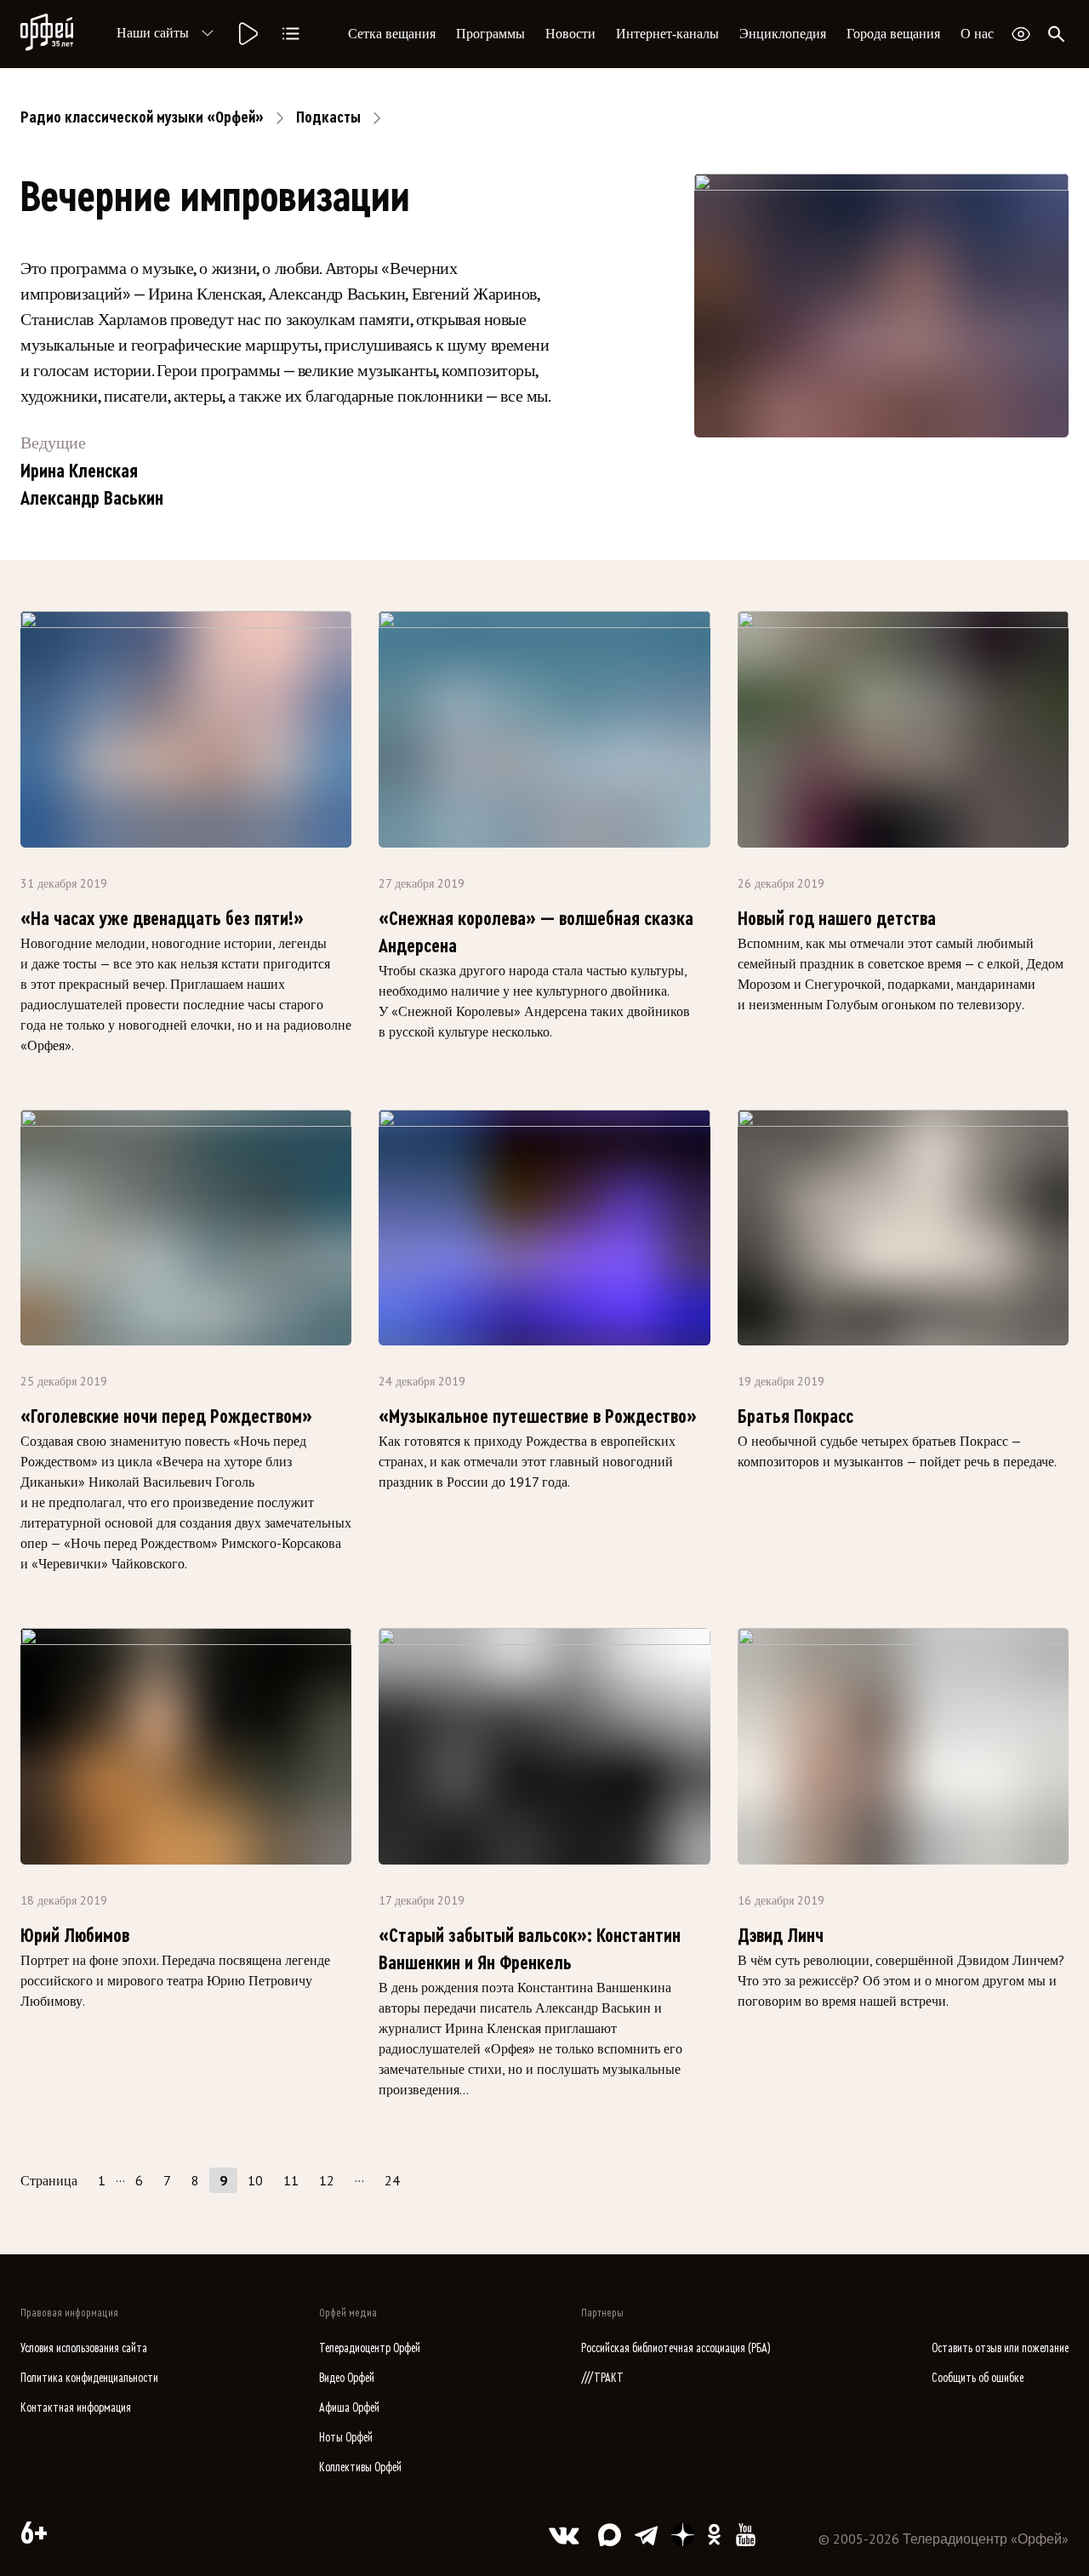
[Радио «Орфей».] (247, 34)
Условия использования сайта (84, 2348)
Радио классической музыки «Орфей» (142, 117)
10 (255, 2180)
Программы (490, 34)
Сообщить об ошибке (978, 2378)
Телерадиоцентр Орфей (370, 2348)
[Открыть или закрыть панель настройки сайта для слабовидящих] (1021, 34)
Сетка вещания (392, 34)
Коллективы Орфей (360, 2467)
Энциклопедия (783, 34)
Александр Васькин (92, 499)
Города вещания (893, 34)
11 (291, 2180)
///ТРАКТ (602, 2378)
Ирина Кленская (79, 471)
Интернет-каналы (667, 34)
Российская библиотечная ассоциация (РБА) (676, 2348)
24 (392, 2180)
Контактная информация (76, 2408)
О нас (977, 34)
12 (327, 2180)
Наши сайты (153, 33)
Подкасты (328, 117)
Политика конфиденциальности (89, 2378)
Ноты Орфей (346, 2438)
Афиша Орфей (349, 2408)
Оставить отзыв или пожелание (1000, 2348)
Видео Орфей (347, 2378)
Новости (570, 34)
